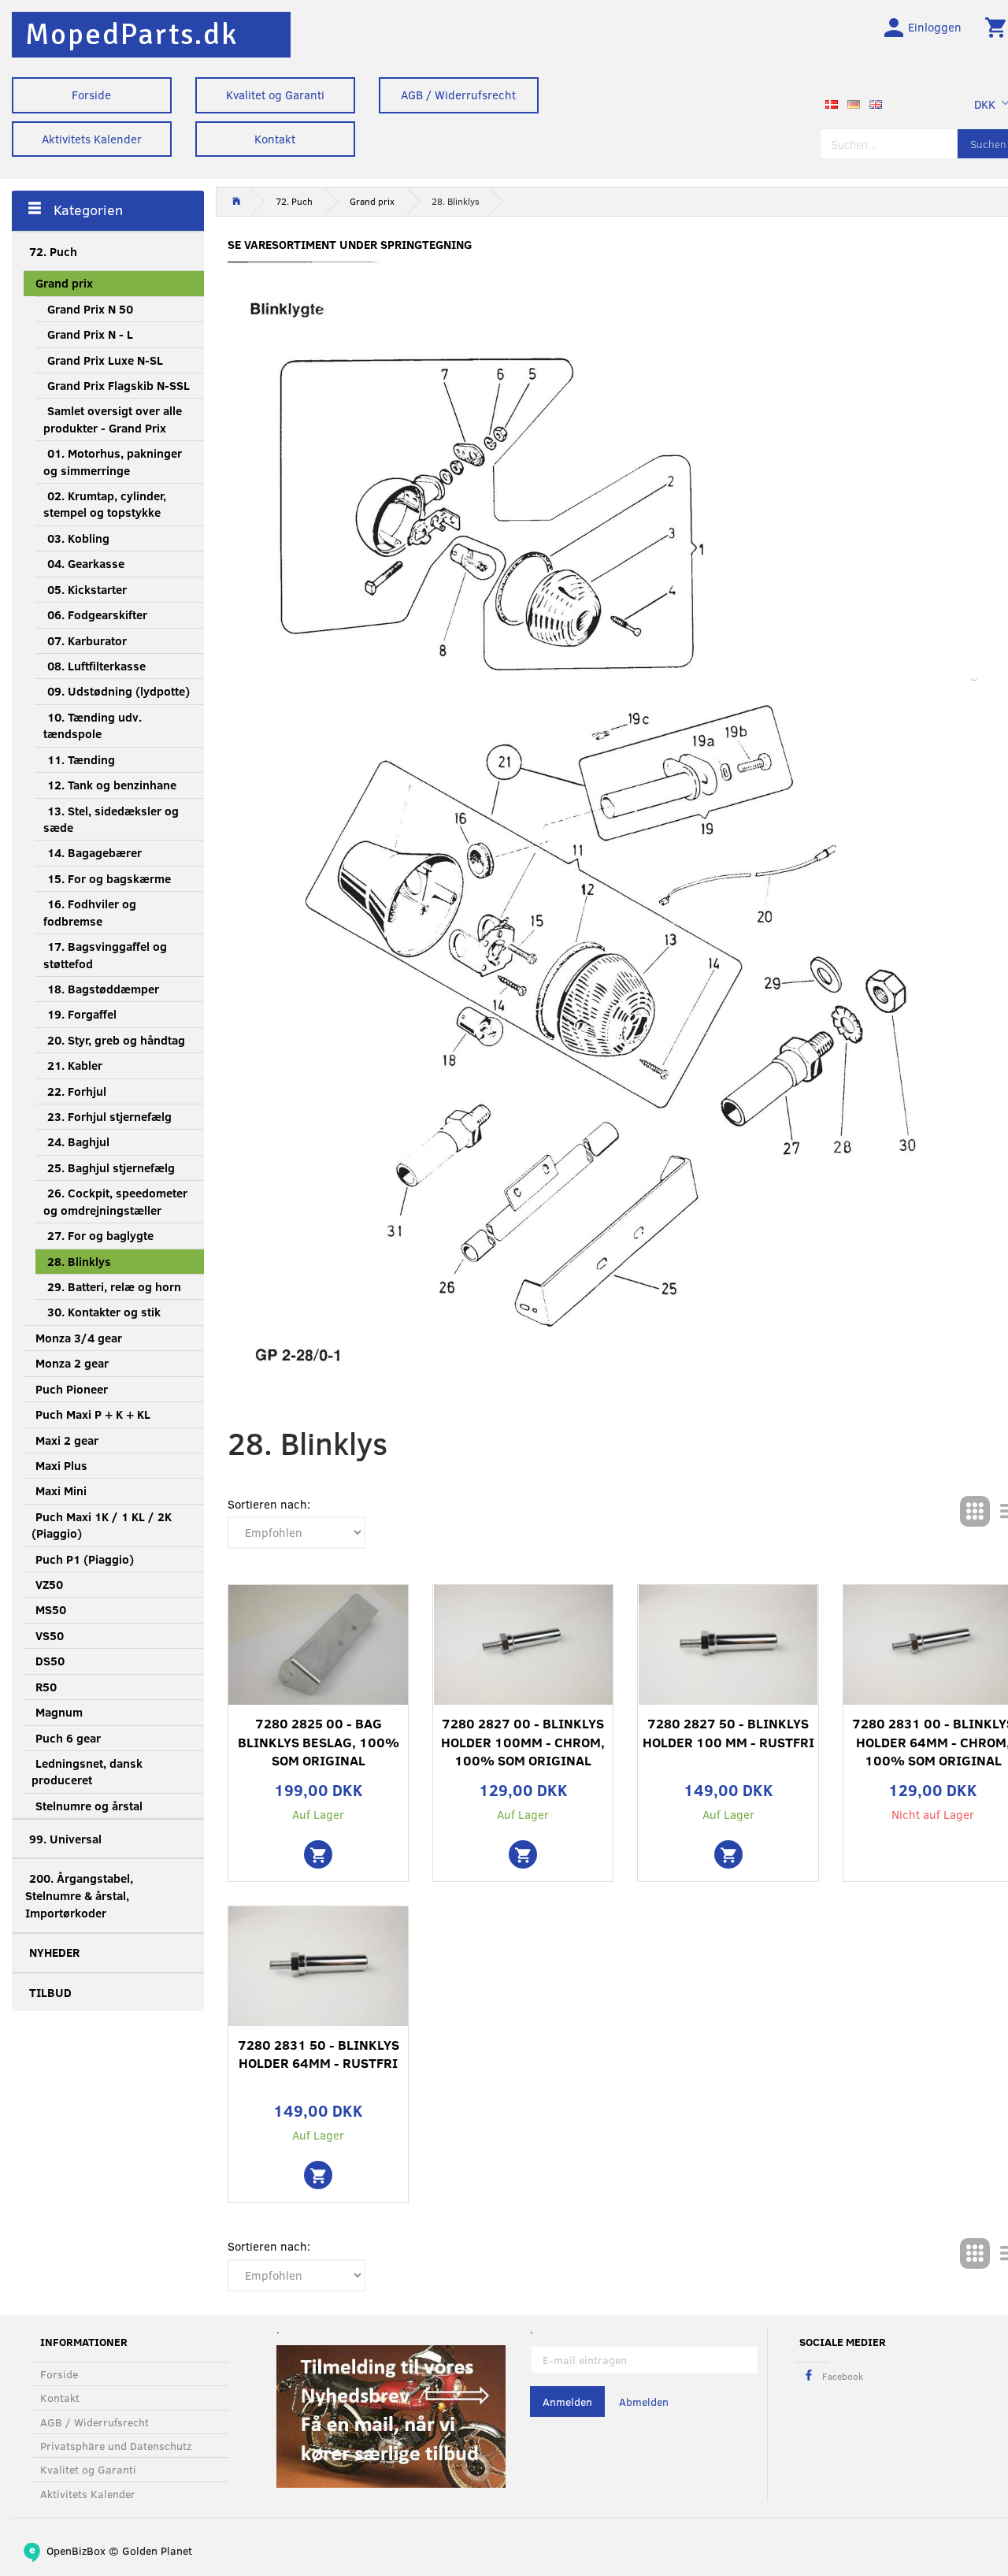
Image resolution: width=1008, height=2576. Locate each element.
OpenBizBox (76, 2550)
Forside (91, 95)
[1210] (318, 1854)
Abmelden (644, 2402)
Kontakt (275, 139)
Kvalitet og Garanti (275, 95)
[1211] (318, 2175)
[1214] (523, 1854)
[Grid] (975, 1511)
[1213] (728, 1854)
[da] (832, 102)
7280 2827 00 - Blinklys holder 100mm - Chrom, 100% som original (523, 1742)
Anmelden (567, 2402)
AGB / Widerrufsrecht (458, 95)
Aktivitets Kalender (92, 139)
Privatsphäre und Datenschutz (116, 2446)
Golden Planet (157, 2550)
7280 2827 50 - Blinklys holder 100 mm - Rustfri (728, 1733)
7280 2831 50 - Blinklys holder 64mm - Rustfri (319, 2054)
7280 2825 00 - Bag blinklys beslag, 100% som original (319, 1742)
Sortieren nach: (269, 1504)
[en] (876, 102)
